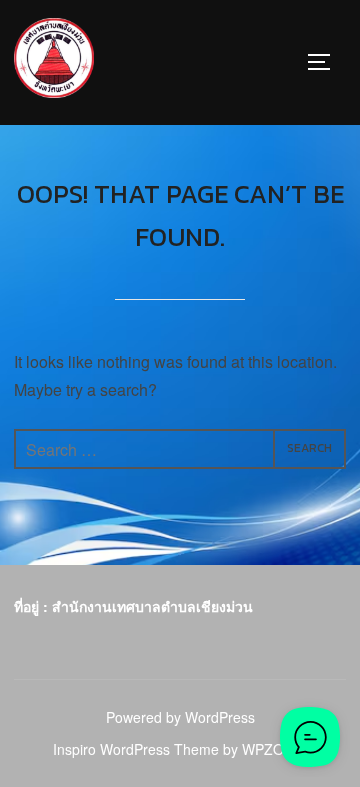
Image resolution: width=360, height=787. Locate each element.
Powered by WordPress (180, 717)
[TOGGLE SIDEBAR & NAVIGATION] (326, 62)
